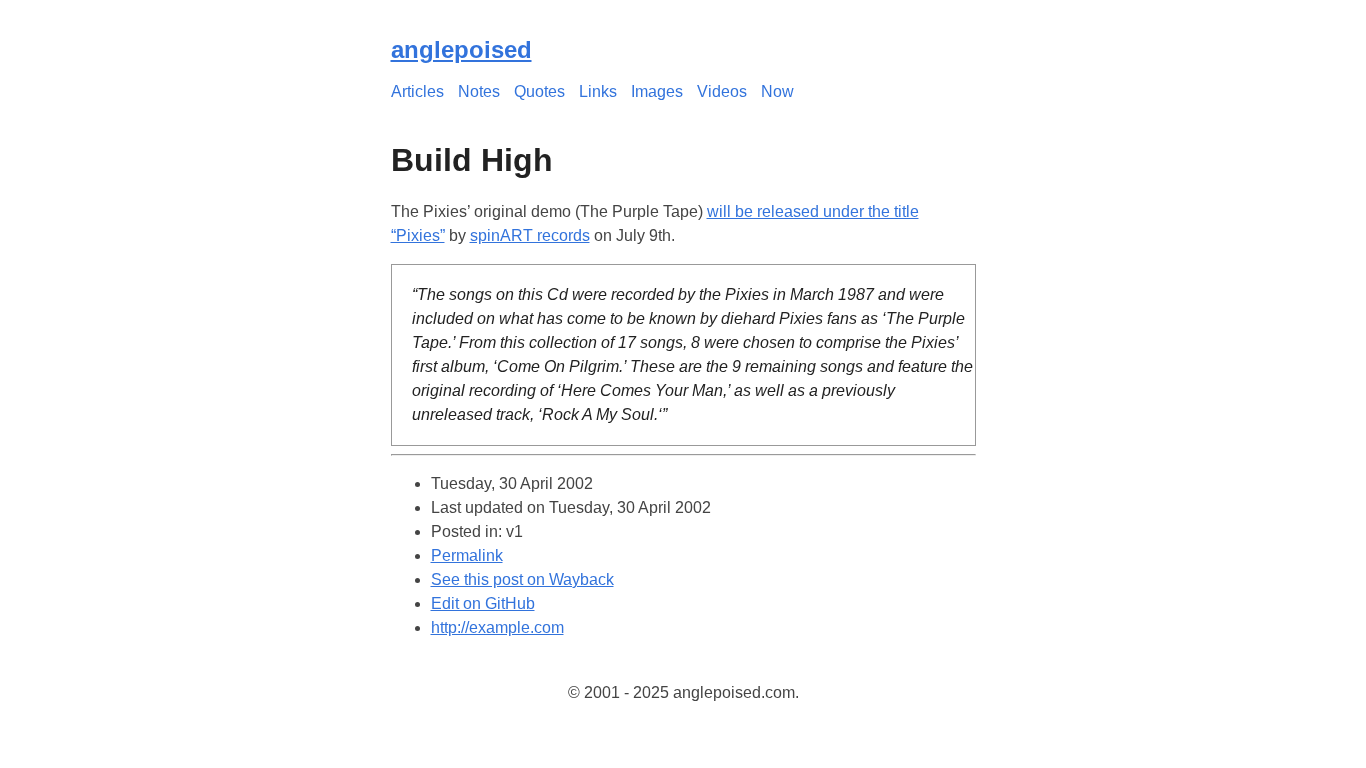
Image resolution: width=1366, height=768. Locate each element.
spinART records (530, 235)
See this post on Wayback (522, 579)
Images (657, 91)
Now (777, 91)
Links (598, 91)
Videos (722, 91)
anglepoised (461, 49)
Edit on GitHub (483, 603)
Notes (479, 91)
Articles (417, 91)
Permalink (467, 555)
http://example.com (497, 627)
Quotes (539, 91)
